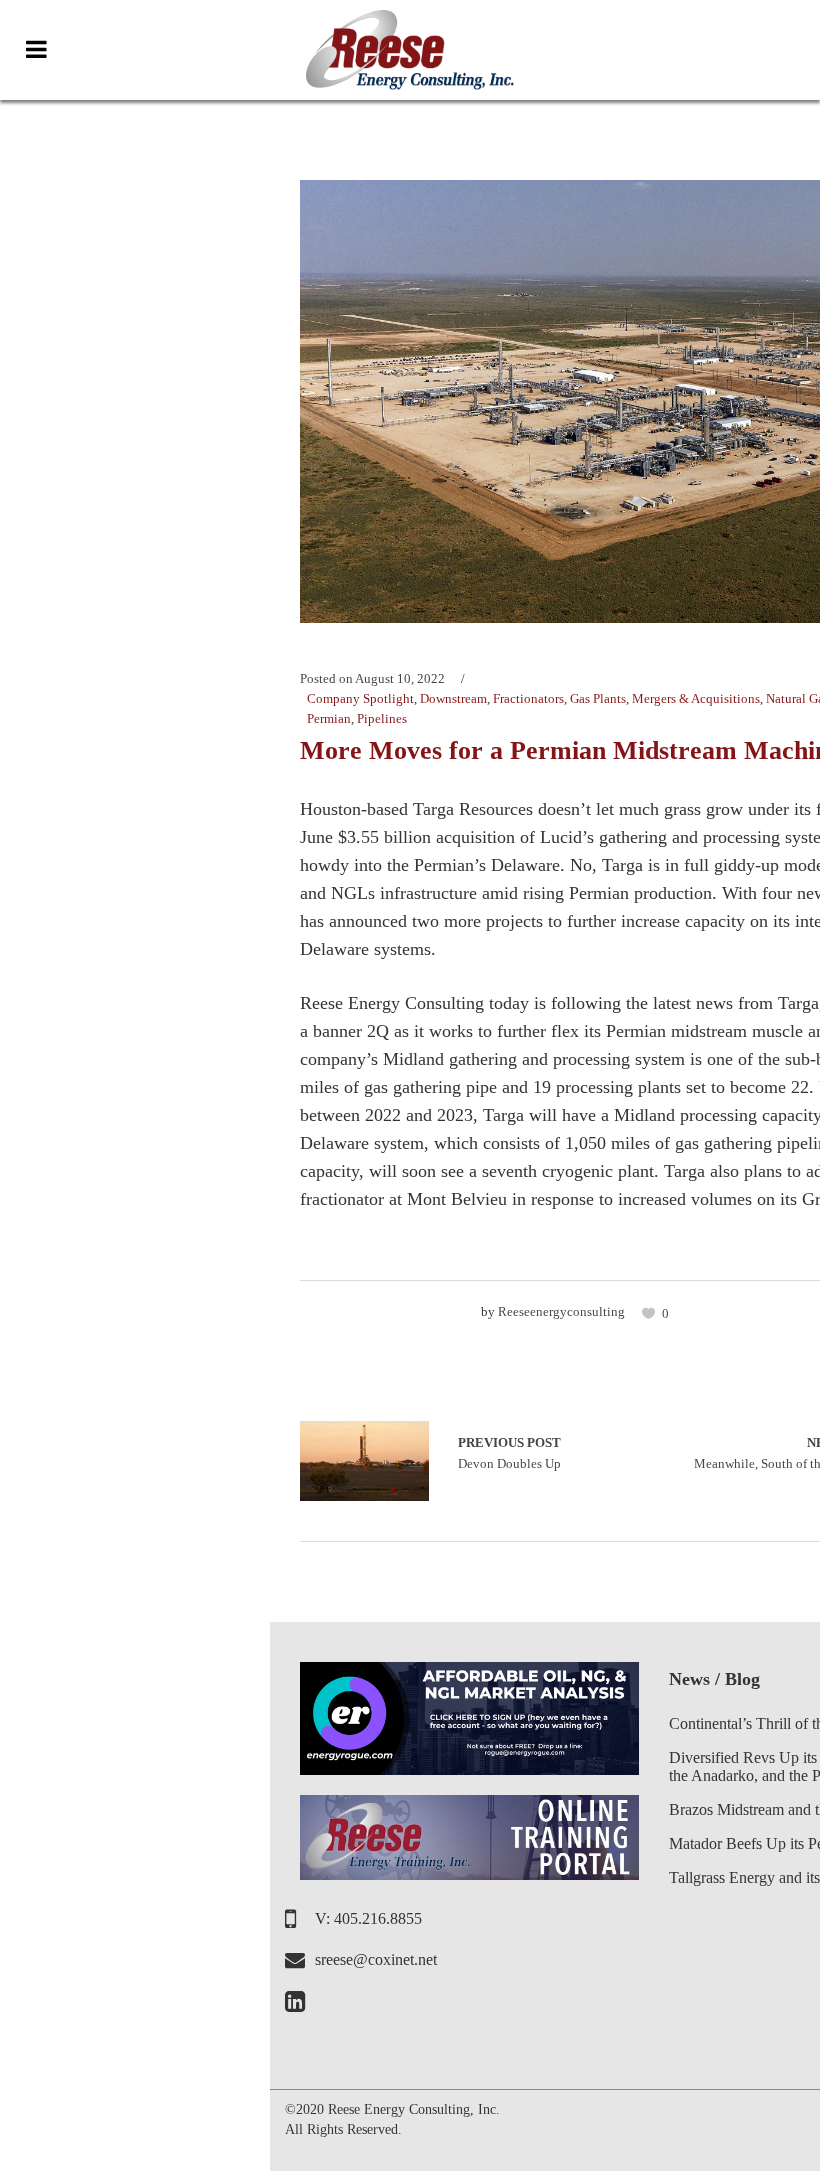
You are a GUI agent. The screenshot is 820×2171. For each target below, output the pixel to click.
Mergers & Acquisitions (696, 698)
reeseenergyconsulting (561, 1311)
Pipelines (382, 718)
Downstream (453, 698)
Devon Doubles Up (364, 1461)
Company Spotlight (360, 698)
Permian (329, 718)
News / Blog (714, 1679)
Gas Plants (598, 698)
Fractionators (528, 698)
